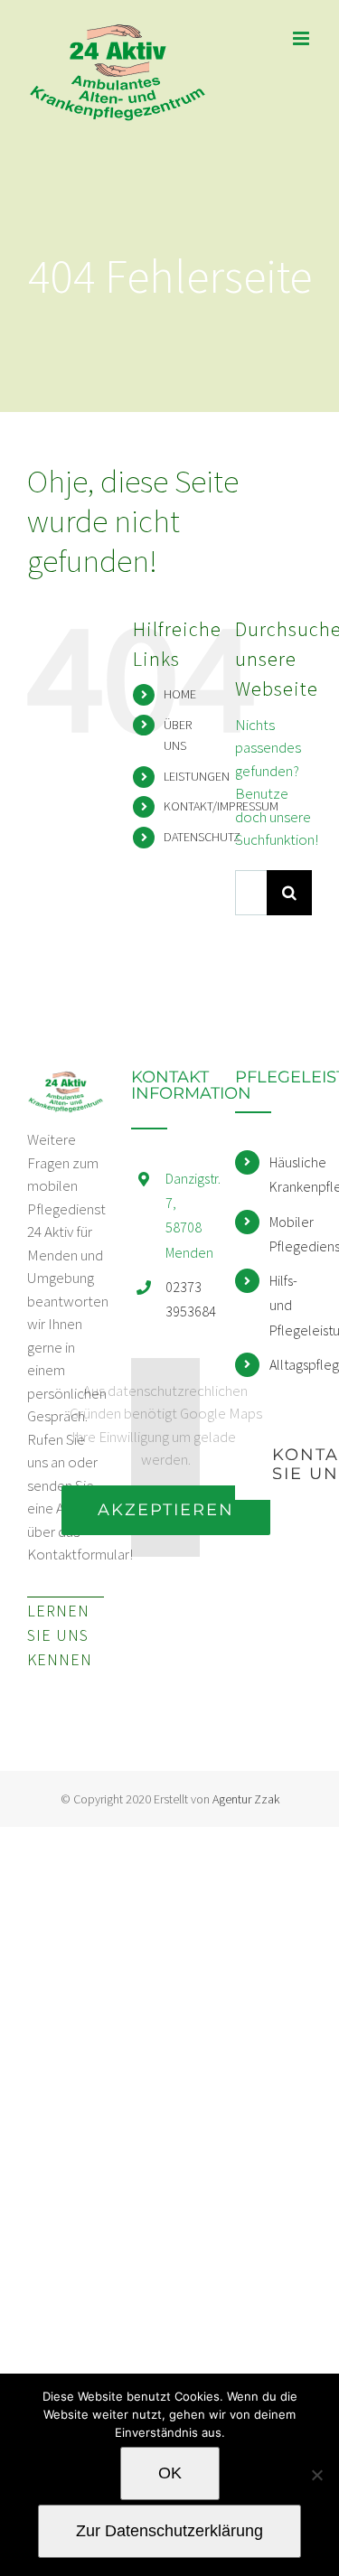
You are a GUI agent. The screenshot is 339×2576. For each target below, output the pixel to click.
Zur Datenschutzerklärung (169, 2531)
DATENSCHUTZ (202, 837)
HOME (180, 694)
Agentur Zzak (246, 1799)
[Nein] (316, 2475)
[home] (66, 1080)
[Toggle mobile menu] (302, 38)
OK (170, 2473)
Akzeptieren (166, 1510)
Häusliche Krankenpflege (291, 1174)
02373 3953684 (187, 1299)
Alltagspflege (291, 1364)
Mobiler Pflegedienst (291, 1234)
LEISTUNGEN (197, 776)
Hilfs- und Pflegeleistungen (291, 1305)
